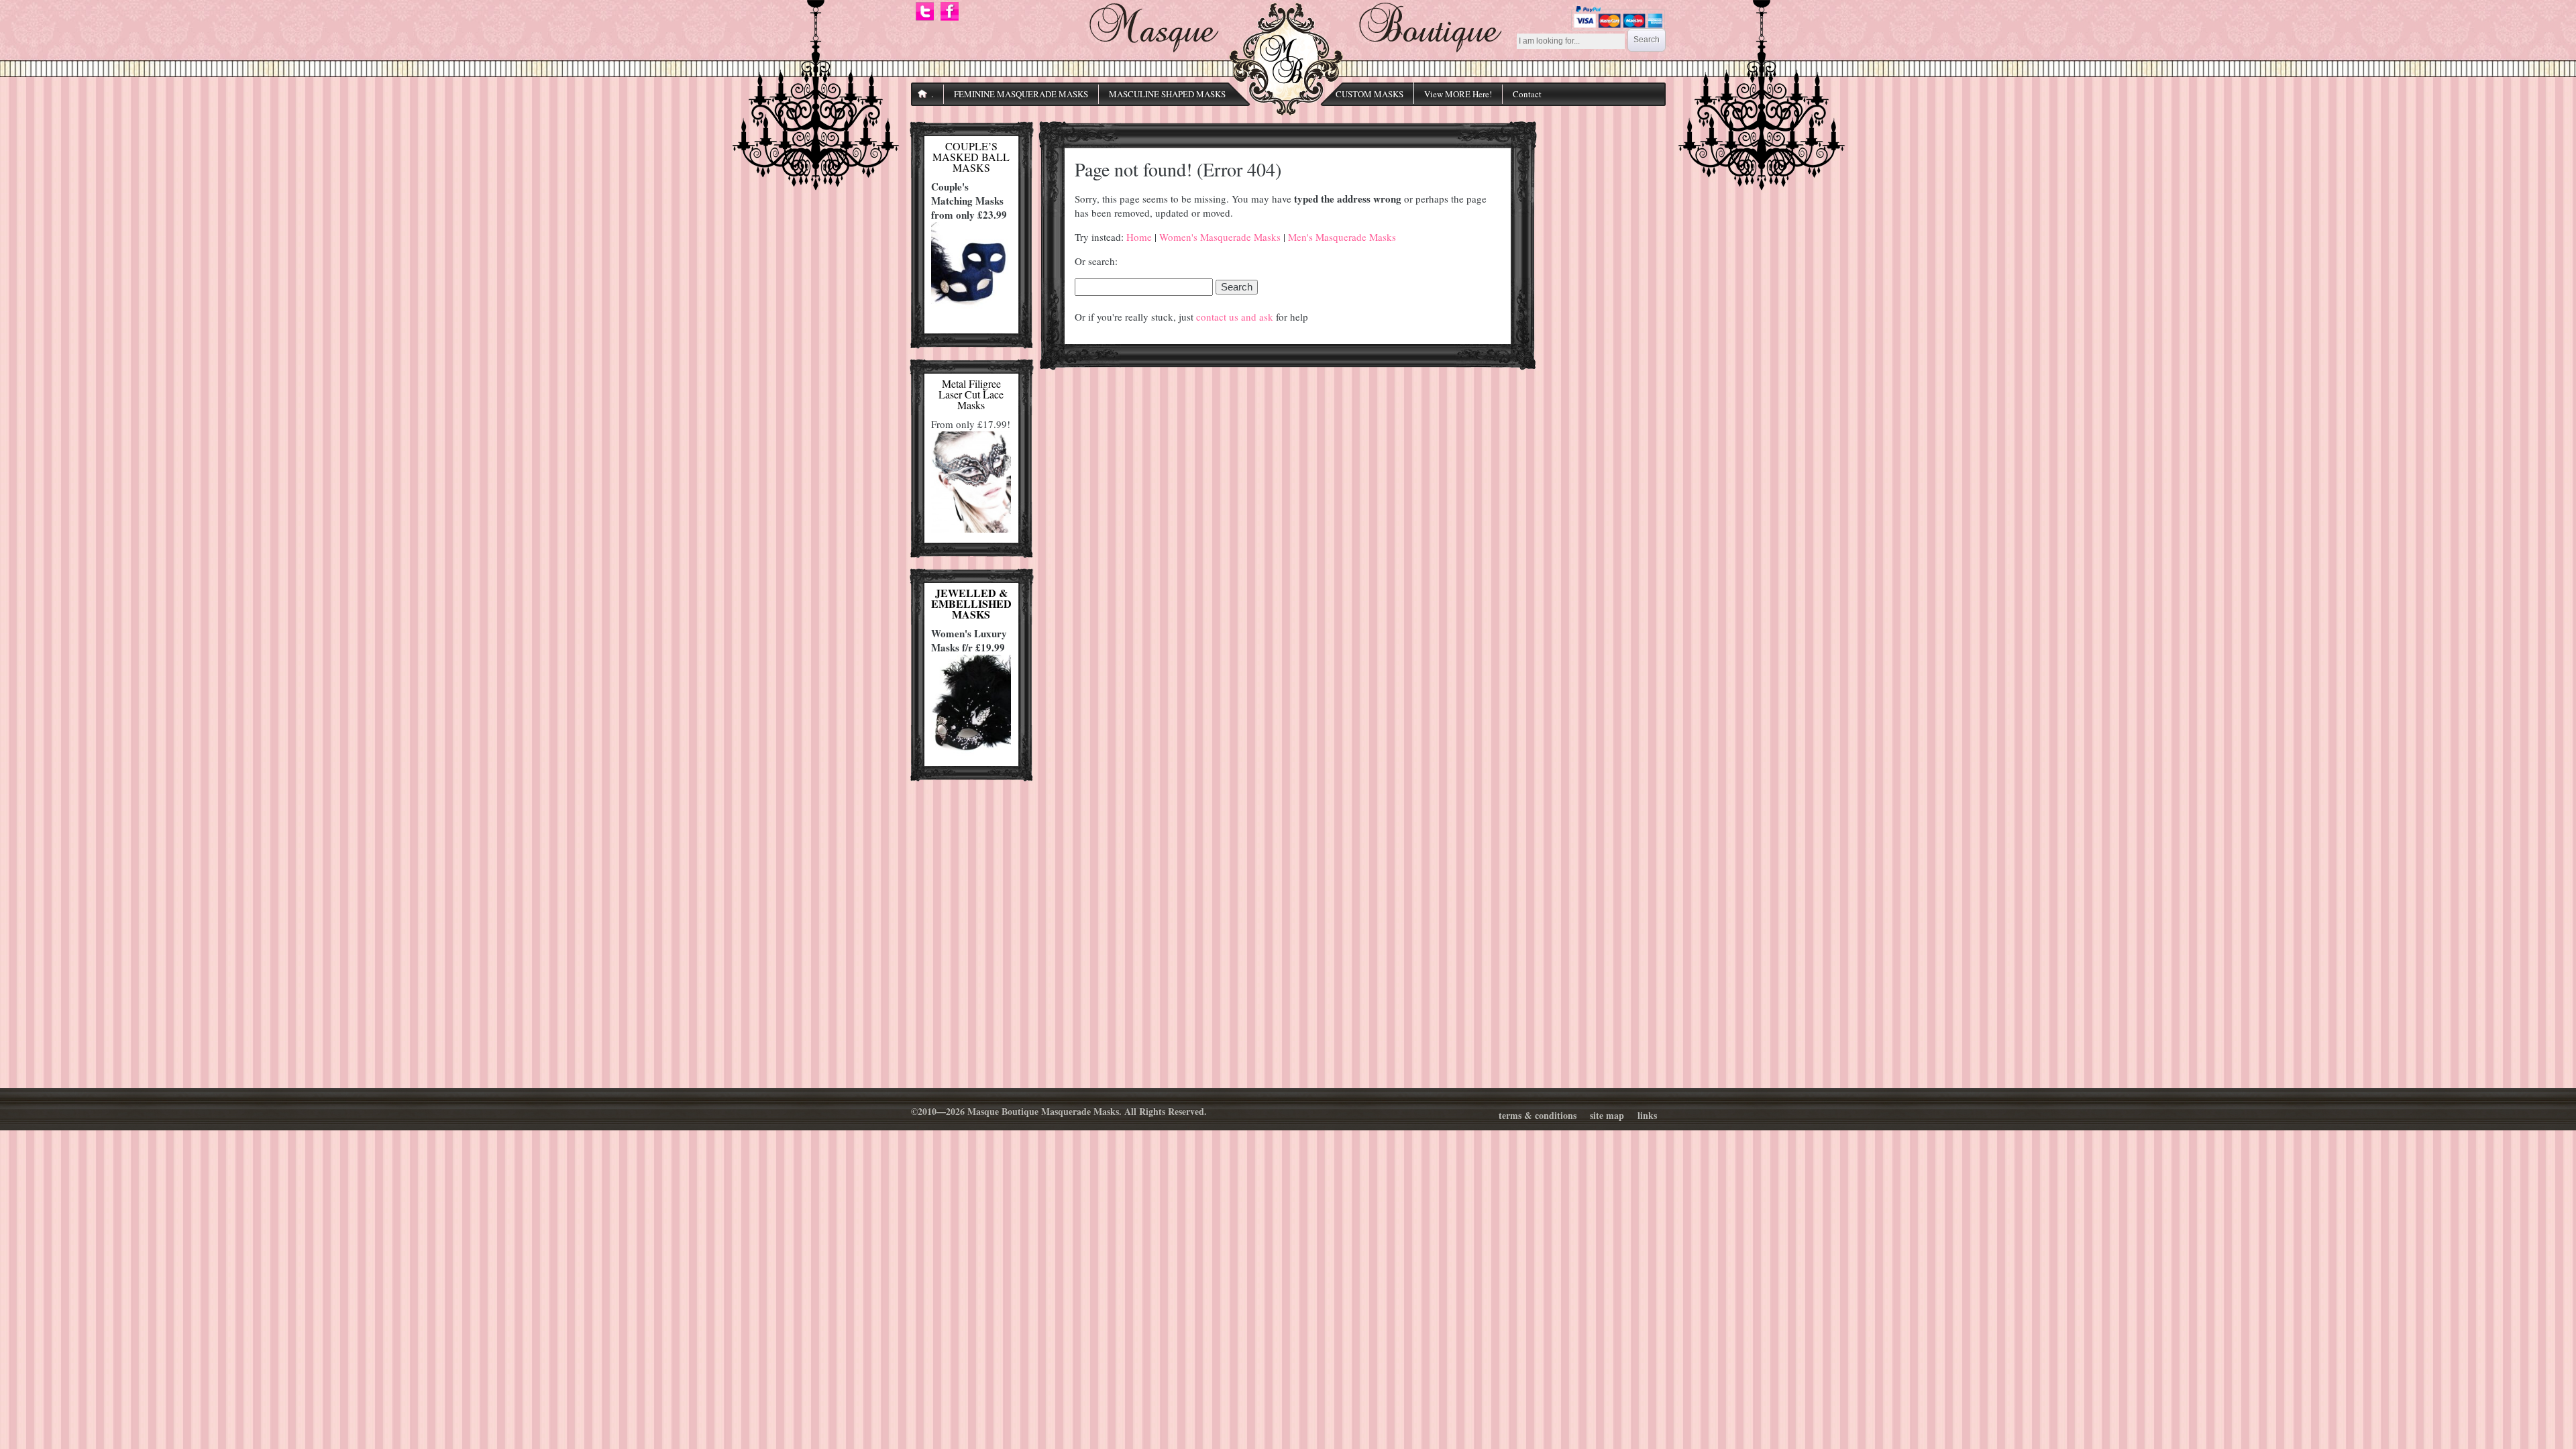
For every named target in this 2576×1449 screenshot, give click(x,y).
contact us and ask (1235, 317)
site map (1607, 1115)
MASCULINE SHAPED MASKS (1167, 94)
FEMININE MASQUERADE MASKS (1021, 94)
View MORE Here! (1458, 94)
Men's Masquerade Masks (1342, 237)
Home (1139, 237)
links (1647, 1115)
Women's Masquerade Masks (1220, 237)
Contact (1527, 94)
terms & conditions (1538, 1115)
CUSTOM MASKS (1370, 94)
